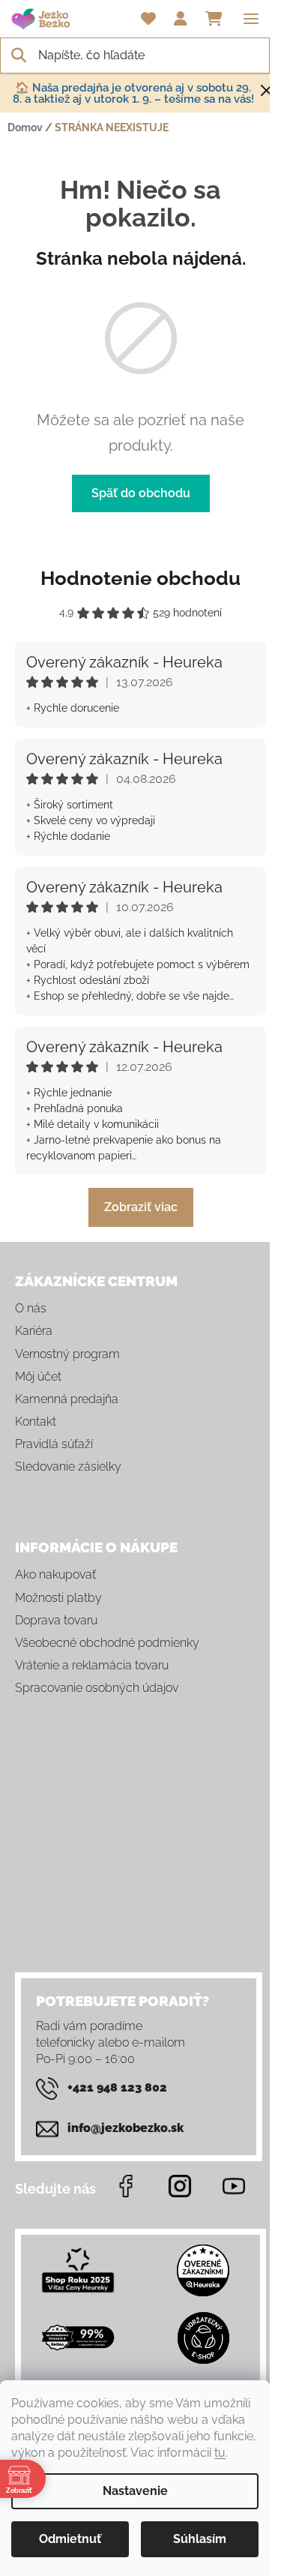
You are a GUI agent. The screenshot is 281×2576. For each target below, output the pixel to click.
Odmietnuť (70, 2539)
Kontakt (36, 1421)
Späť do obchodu (141, 493)
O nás (31, 1308)
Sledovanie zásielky (68, 1466)
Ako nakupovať (55, 1574)
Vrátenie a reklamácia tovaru (92, 1665)
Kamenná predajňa (67, 1399)
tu (220, 2453)
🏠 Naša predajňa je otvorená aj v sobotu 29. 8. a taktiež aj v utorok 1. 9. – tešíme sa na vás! (133, 93)
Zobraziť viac (141, 1207)
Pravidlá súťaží (54, 1444)
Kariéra (34, 1331)
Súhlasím (200, 2539)
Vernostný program (67, 1354)
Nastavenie (135, 2491)
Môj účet (38, 1376)
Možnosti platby (58, 1598)
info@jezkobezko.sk (126, 2128)
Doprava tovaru (56, 1620)
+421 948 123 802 (117, 2087)
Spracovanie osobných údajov (97, 1688)
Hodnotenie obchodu (140, 578)
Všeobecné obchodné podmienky (107, 1643)
